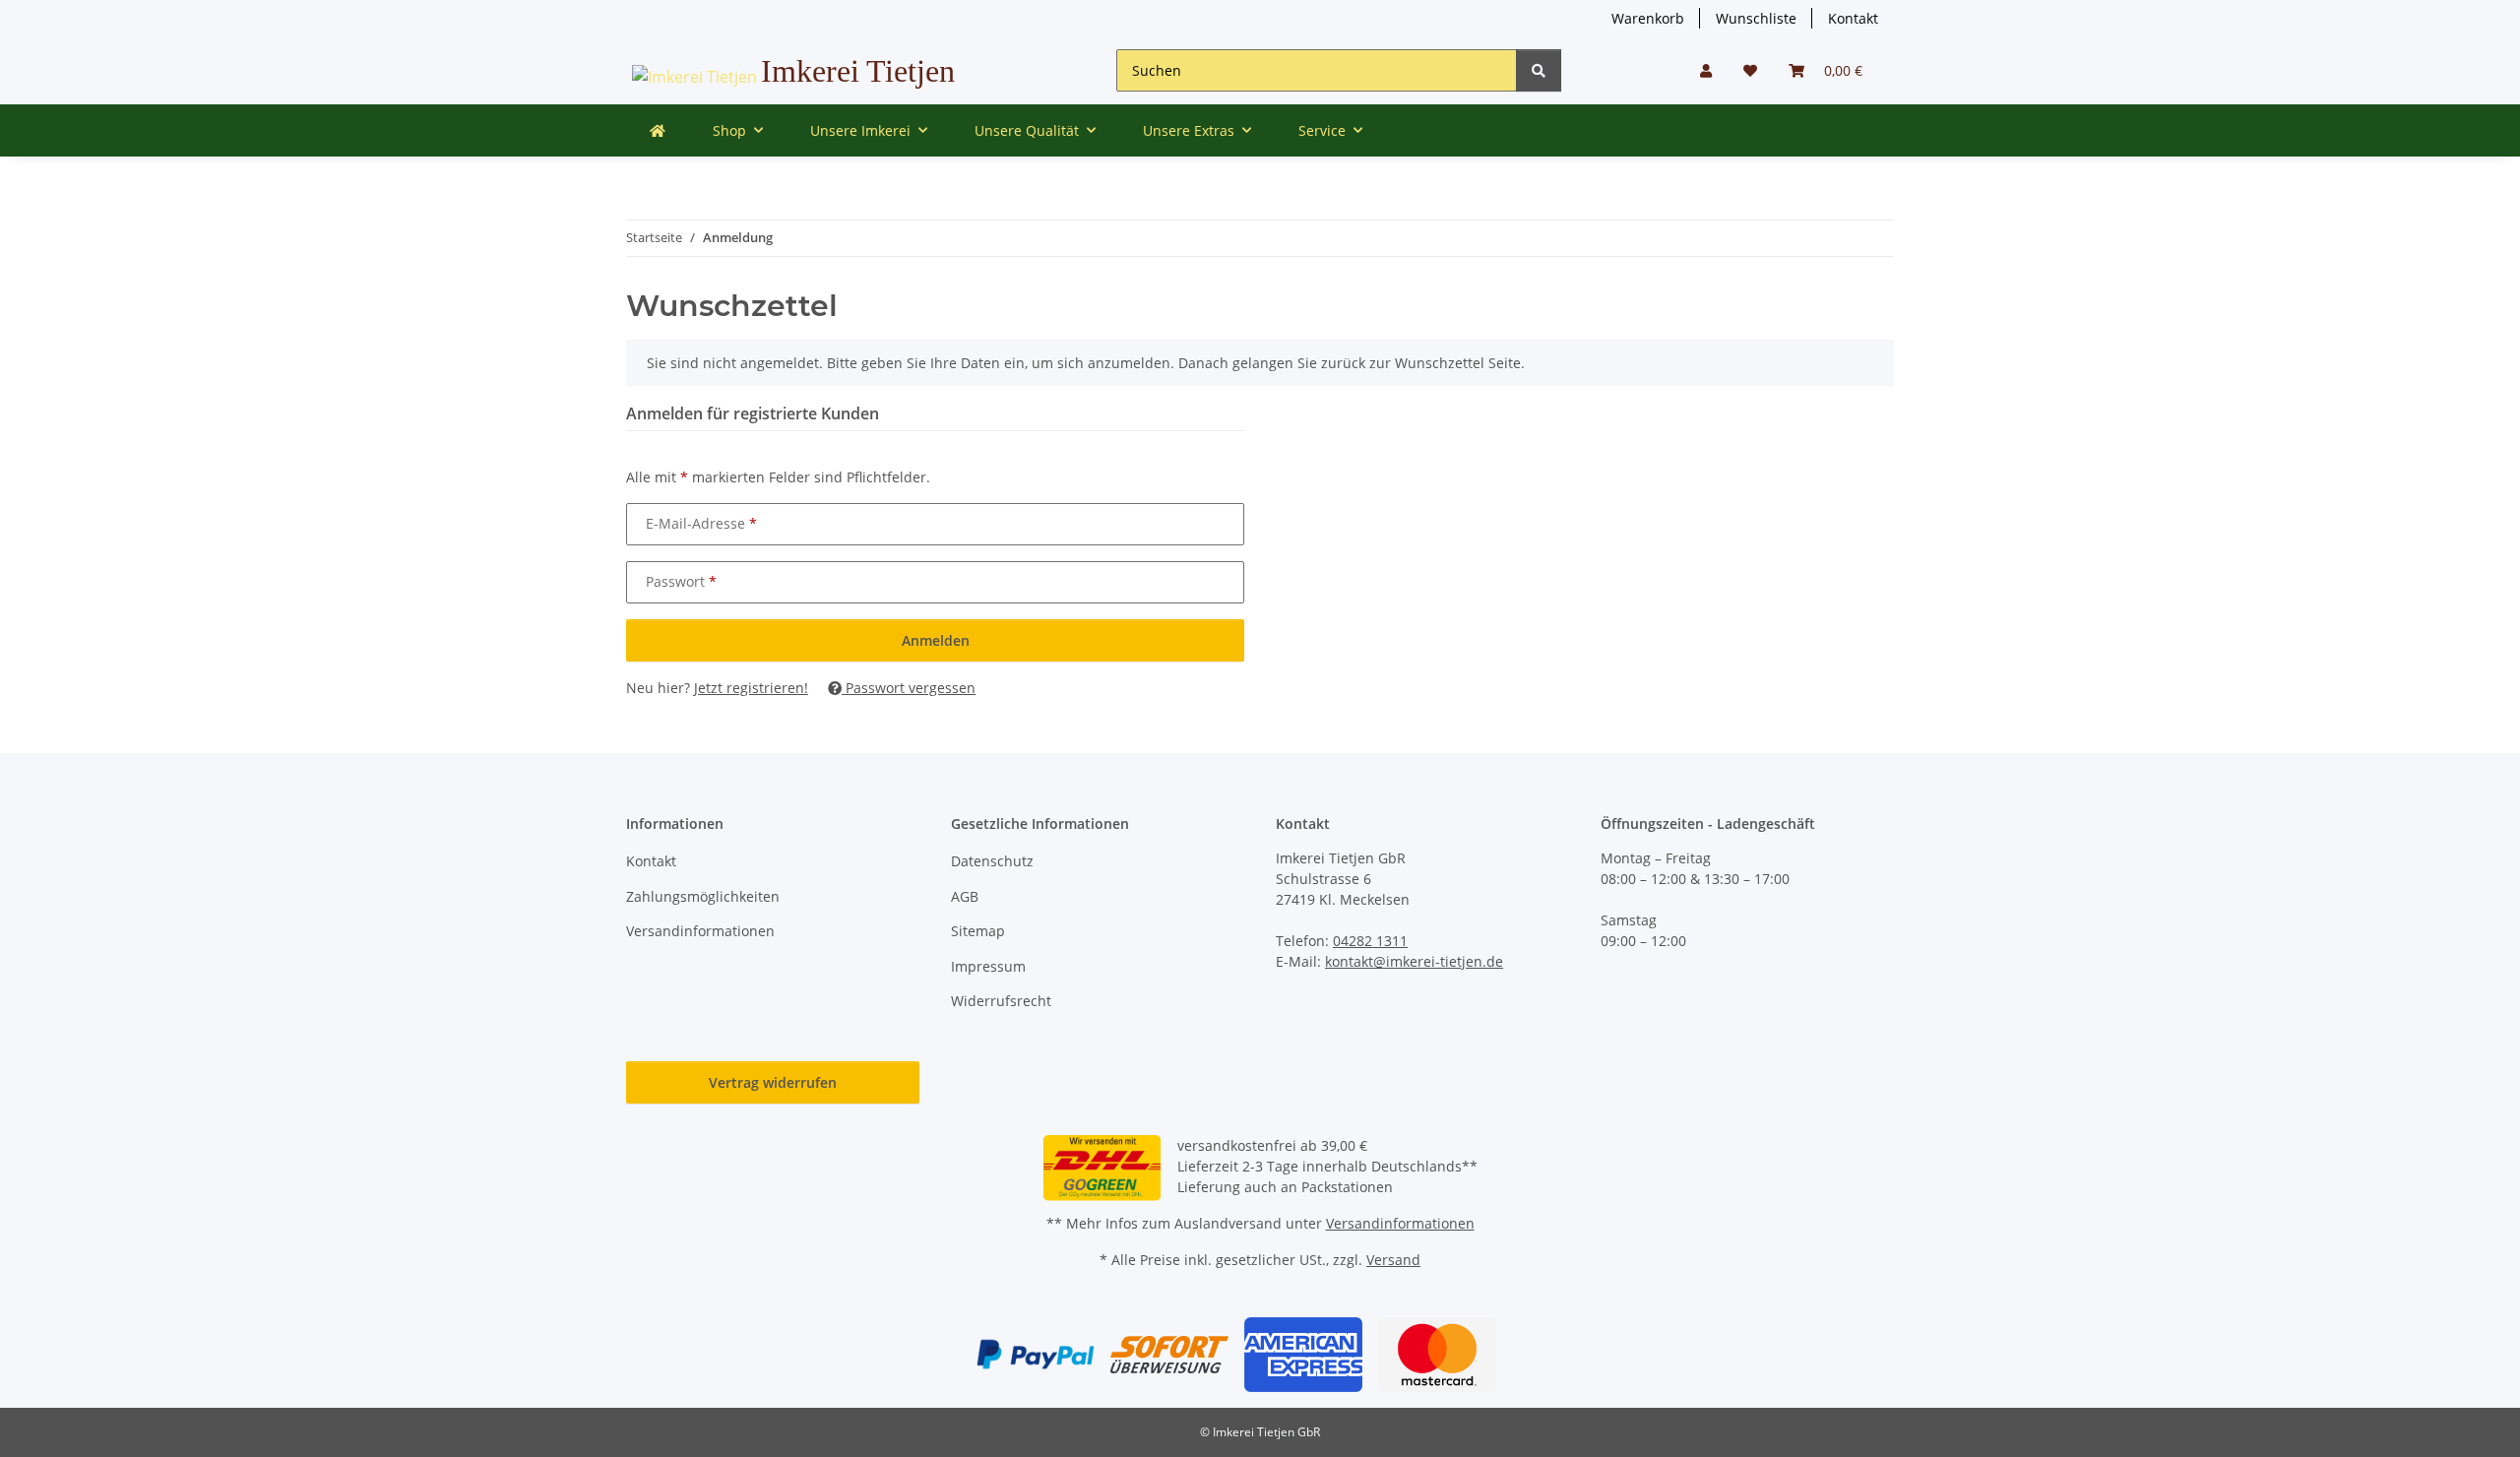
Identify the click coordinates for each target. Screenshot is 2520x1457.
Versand (1393, 1260)
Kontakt (1853, 18)
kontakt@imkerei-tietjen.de (1414, 961)
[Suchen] (1539, 70)
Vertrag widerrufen (773, 1082)
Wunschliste (1756, 18)
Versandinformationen (700, 931)
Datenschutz (992, 861)
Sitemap (978, 931)
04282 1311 (1370, 941)
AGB (965, 896)
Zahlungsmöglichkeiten (703, 896)
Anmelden (936, 640)
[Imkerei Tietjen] (658, 130)
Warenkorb (1648, 18)
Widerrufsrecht (1001, 1001)
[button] (1706, 70)
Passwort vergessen (909, 688)
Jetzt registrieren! (751, 688)
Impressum (988, 966)
